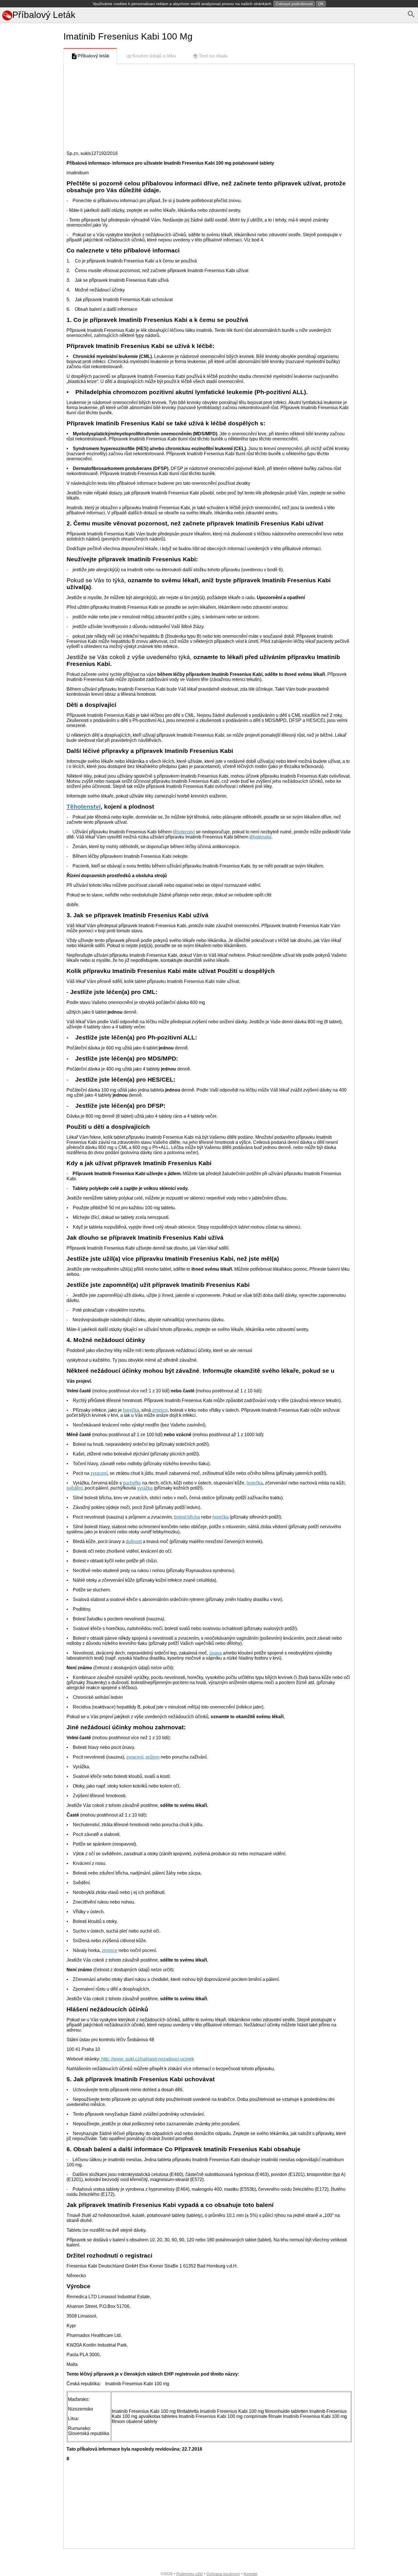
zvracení (99, 1473)
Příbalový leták (94, 56)
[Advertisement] (31, 276)
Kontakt (251, 2574)
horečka (131, 1410)
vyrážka (145, 1488)
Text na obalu (213, 56)
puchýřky (132, 1483)
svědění (75, 1488)
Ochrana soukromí (223, 2574)
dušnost (134, 1541)
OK (321, 4)
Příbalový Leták (44, 15)
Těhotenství (84, 806)
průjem (153, 1757)
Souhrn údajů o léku (154, 56)
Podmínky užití (190, 2574)
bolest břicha (187, 1517)
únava (216, 1653)
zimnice (160, 1410)
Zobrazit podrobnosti (294, 4)
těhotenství (184, 832)
